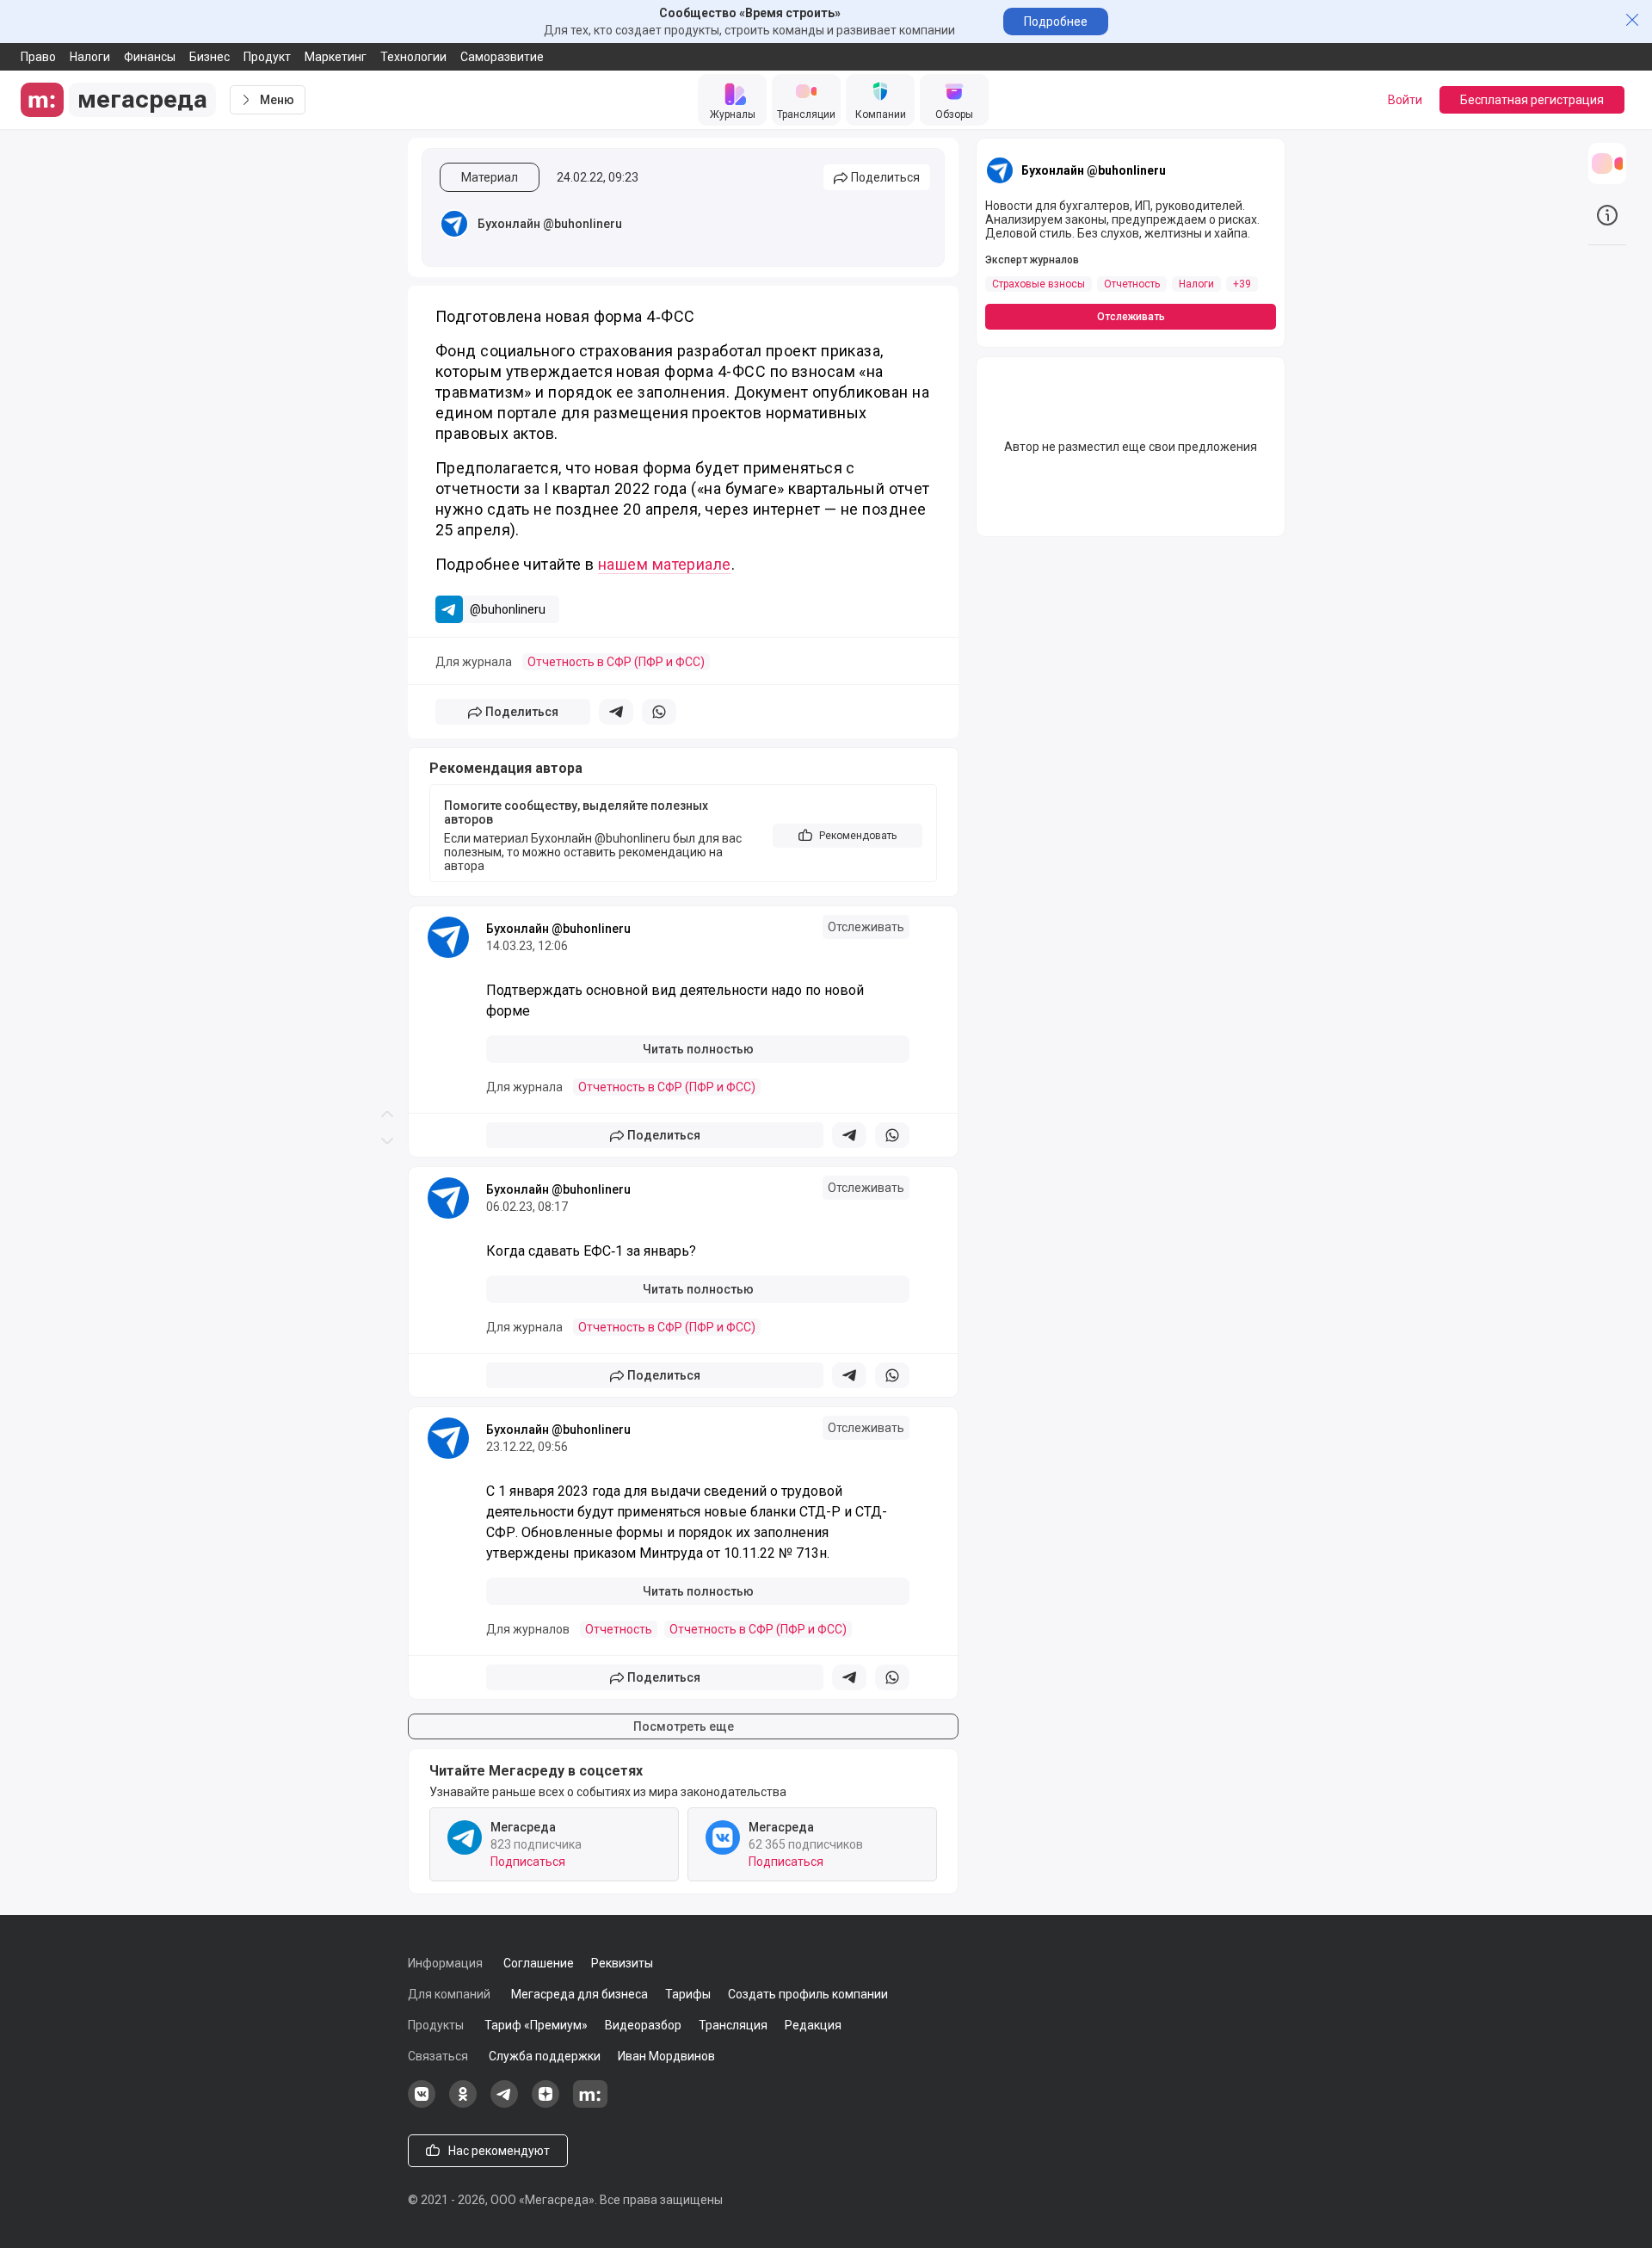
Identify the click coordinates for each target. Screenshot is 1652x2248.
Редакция (813, 2025)
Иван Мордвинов (666, 2056)
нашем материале (665, 564)
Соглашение (539, 1963)
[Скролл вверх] (387, 562)
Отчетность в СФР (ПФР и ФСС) (616, 662)
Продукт (267, 57)
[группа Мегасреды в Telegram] (504, 2103)
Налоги (90, 57)
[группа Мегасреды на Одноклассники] (463, 2103)
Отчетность (619, 1629)
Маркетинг (336, 57)
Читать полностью (698, 1049)
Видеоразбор (643, 2025)
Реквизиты (622, 1963)
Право (38, 57)
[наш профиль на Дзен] (546, 2103)
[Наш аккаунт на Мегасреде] (590, 2103)
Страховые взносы (1039, 284)
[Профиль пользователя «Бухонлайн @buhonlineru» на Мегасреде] (454, 224)
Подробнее (1056, 22)
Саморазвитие (502, 57)
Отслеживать (866, 927)
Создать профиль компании (808, 1994)
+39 (1242, 284)
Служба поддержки (545, 2056)
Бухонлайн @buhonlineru (550, 224)
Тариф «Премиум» (536, 2025)
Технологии (413, 57)
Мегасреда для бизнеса (579, 1994)
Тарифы (688, 1994)
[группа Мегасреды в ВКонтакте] (422, 2103)
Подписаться (528, 1862)
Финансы (150, 57)
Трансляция (733, 2025)
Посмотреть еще (684, 1726)
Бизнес (210, 57)
